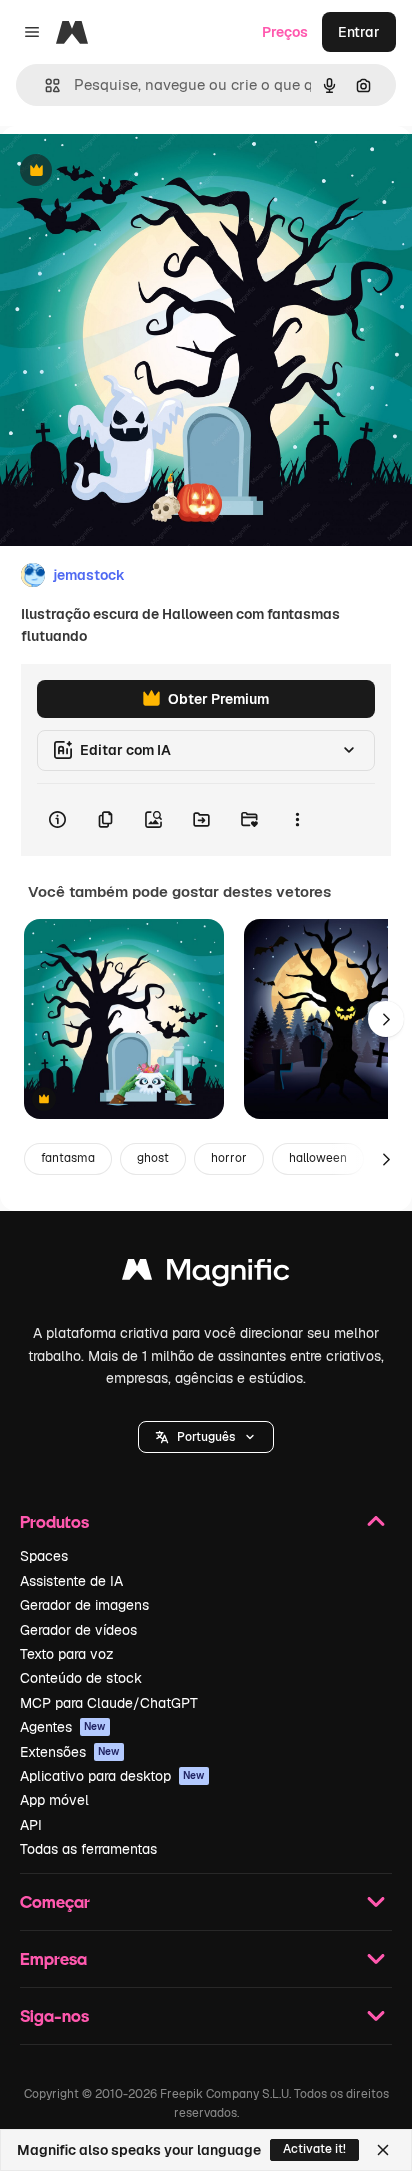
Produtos (54, 1521)
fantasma (68, 1158)
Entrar (359, 32)
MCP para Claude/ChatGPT (109, 1703)
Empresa (53, 1958)
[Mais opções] (297, 820)
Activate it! (314, 2149)
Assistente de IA (71, 1581)
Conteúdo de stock (81, 1678)
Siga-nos (54, 2015)
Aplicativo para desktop (112, 1776)
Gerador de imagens (84, 1605)
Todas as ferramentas (88, 1849)
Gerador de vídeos (78, 1630)
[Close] (383, 2150)
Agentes (63, 1727)
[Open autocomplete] (44, 85)
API (31, 1825)
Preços (285, 32)
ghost (153, 1158)
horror (229, 1158)
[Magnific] (206, 1274)
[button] (206, 1437)
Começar (55, 1901)
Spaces (44, 1556)
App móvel (54, 1800)
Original (128, 171)
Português (206, 1437)
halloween (318, 1158)
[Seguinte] (386, 1019)
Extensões (70, 1752)
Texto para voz (67, 1654)
